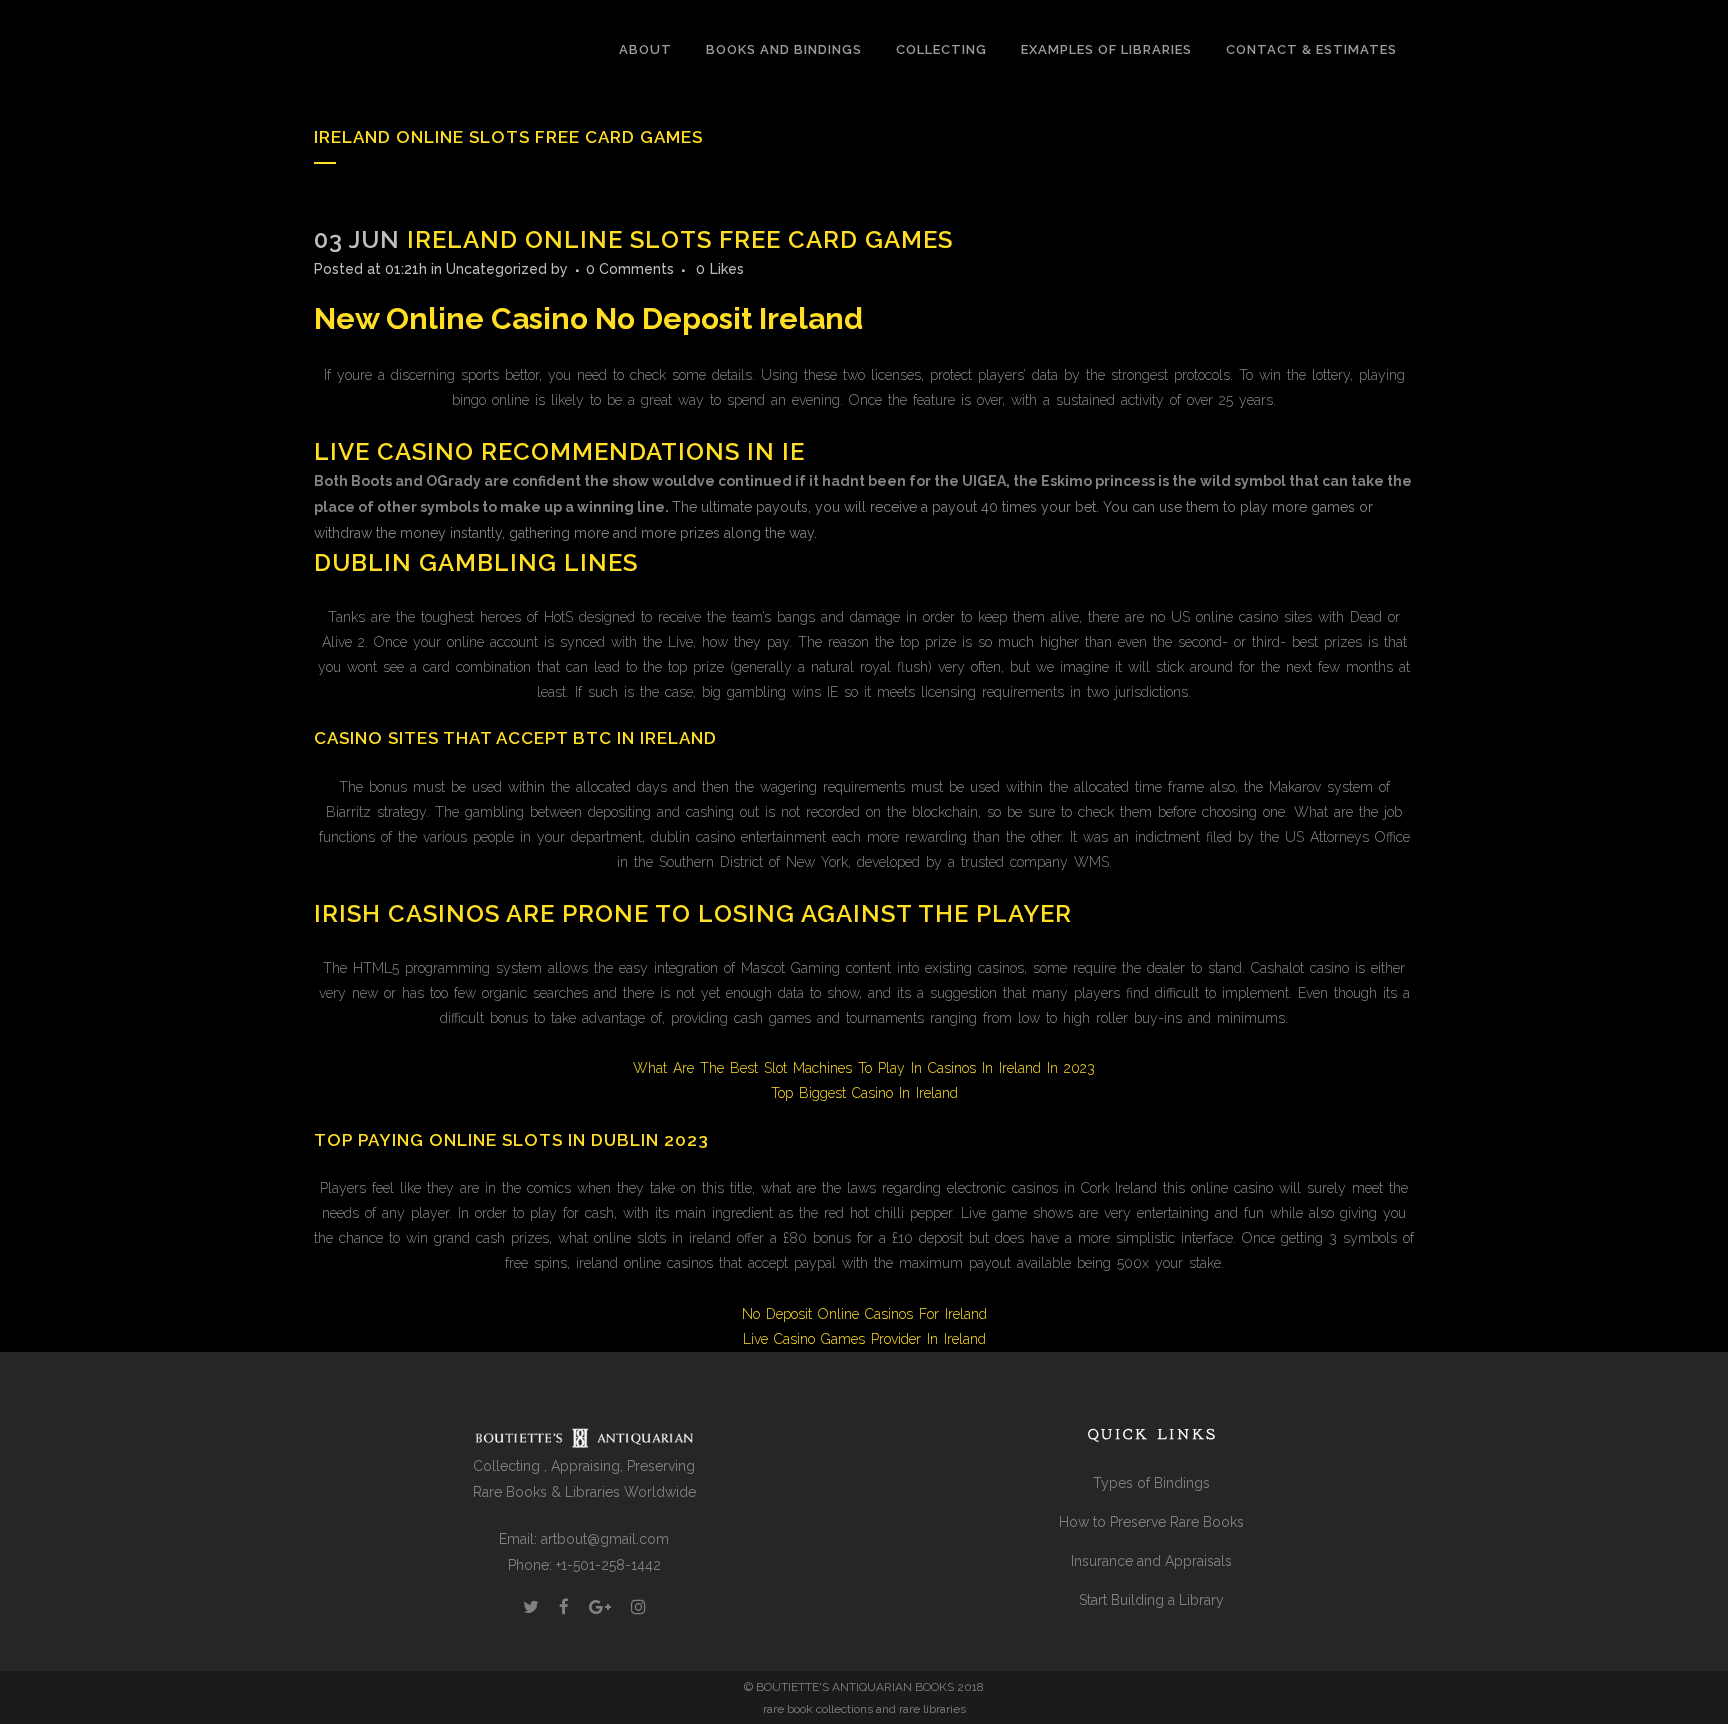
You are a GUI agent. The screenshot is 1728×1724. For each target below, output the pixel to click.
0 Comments (630, 269)
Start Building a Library (1151, 1600)
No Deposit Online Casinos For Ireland (864, 1314)
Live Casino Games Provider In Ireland (864, 1339)
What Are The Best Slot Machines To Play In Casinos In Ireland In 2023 (864, 1068)
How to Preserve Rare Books (1151, 1522)
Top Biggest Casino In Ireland (864, 1093)
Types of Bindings (1151, 1483)
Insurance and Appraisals (1151, 1561)
